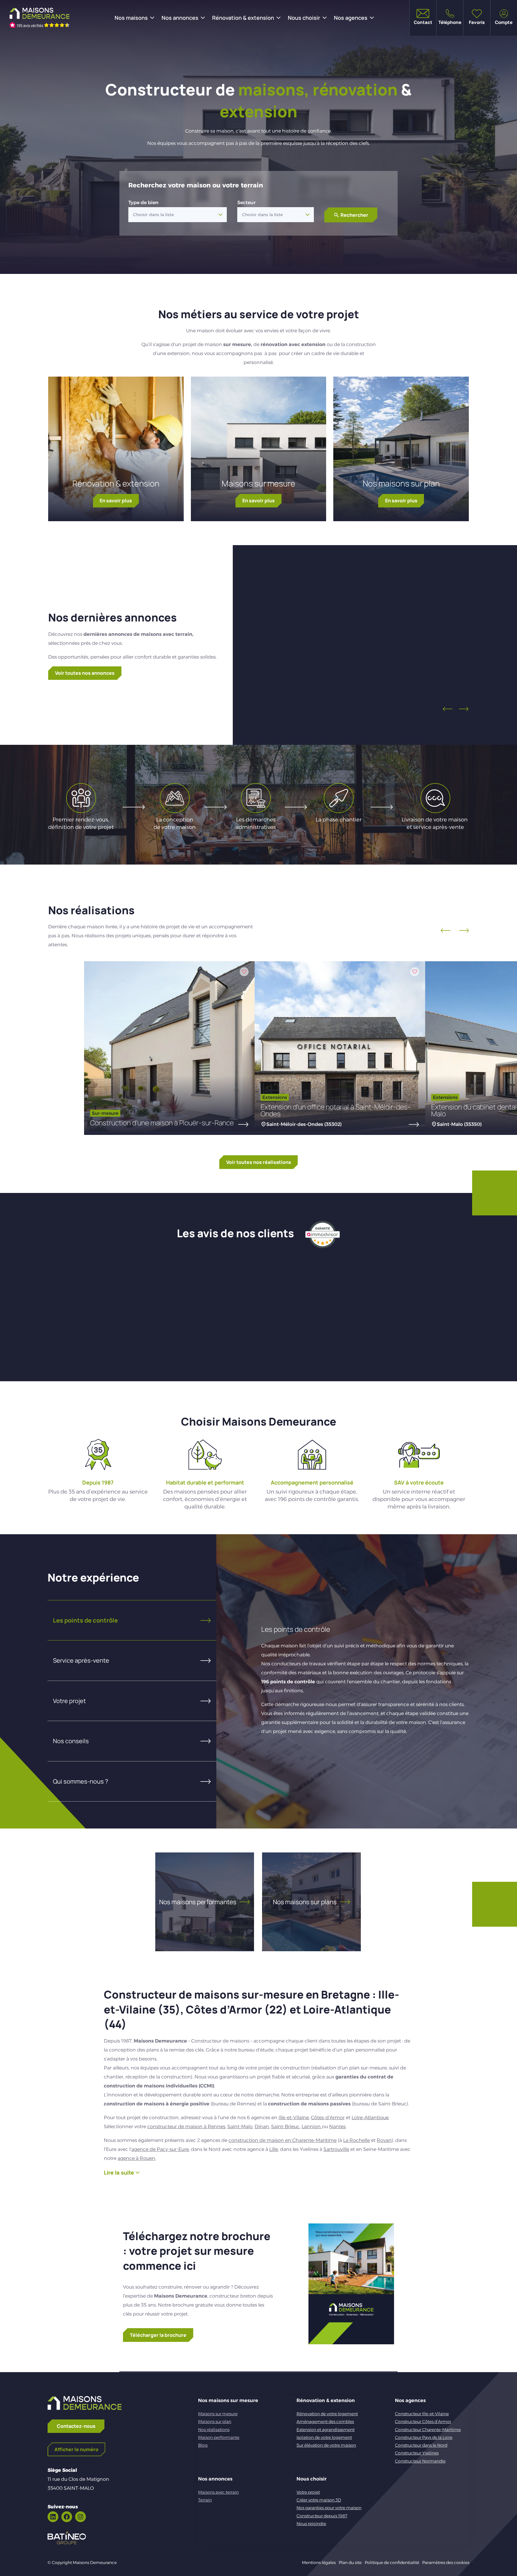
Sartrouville (336, 2149)
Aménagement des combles (325, 2422)
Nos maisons (131, 18)
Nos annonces (180, 18)
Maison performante (219, 2437)
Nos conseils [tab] (71, 1741)
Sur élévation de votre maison (326, 2445)
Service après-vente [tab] (81, 1660)
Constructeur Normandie (420, 2461)
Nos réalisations (214, 2430)
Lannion (312, 2127)
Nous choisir (304, 18)
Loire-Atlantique (370, 2118)
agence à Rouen (136, 2158)
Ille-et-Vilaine (294, 2118)
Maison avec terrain (361, 647)
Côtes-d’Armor (328, 2118)
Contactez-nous (76, 2426)
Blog (203, 2445)
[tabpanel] (343, 1681)
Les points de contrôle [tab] (85, 1620)
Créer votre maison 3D (319, 2500)
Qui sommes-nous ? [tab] (80, 1781)
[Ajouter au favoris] (407, 586)
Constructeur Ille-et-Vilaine (422, 2414)
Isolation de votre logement (324, 2437)
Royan (384, 2140)
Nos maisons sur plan (401, 483)
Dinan (262, 2127)
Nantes (337, 2127)
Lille (274, 2149)
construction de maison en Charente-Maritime (283, 2140)
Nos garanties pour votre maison (329, 2508)
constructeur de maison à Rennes (186, 2127)
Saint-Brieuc (285, 2127)
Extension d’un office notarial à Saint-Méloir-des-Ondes (336, 1110)
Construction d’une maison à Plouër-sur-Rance (162, 1123)
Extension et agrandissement (326, 2430)
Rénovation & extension (243, 18)
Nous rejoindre (311, 2524)
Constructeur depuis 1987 (322, 2516)
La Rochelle (356, 2140)
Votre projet (308, 2492)
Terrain (205, 2500)
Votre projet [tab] (69, 1701)
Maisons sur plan (215, 2422)
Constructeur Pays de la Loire (424, 2437)
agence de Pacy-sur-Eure (160, 2149)
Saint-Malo (240, 2127)
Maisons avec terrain (218, 2492)
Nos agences (351, 18)
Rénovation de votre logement (327, 2414)
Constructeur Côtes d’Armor (423, 2422)
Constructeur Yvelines (417, 2453)
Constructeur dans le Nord (421, 2445)
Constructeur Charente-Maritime (428, 2430)
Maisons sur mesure (258, 483)
